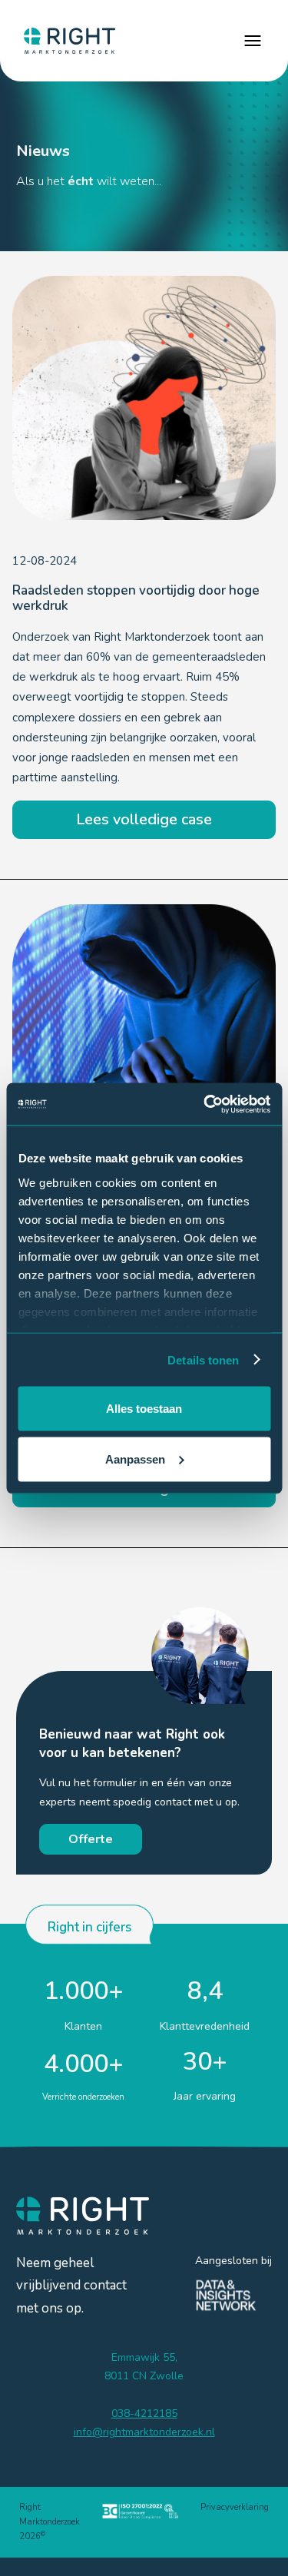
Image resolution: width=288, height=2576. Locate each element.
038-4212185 (144, 2414)
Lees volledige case (144, 819)
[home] (66, 41)
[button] (253, 41)
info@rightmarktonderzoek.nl (144, 2432)
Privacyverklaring (235, 2507)
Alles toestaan (144, 1409)
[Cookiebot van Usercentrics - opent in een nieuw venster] (205, 1104)
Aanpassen (135, 1459)
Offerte (91, 1839)
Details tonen (203, 1359)
